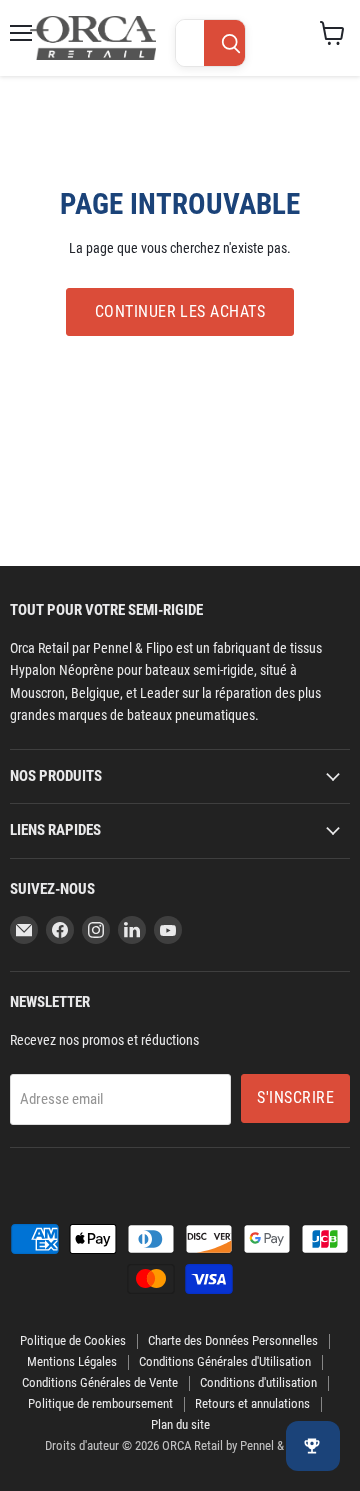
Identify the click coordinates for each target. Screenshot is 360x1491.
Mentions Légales (72, 1361)
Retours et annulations (252, 1403)
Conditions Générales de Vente (100, 1382)
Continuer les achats (180, 311)
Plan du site (180, 1424)
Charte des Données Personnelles (233, 1340)
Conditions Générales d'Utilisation (225, 1361)
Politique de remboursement (100, 1403)
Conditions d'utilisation (258, 1382)
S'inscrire (295, 1097)
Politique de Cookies (73, 1340)
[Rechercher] (231, 44)
